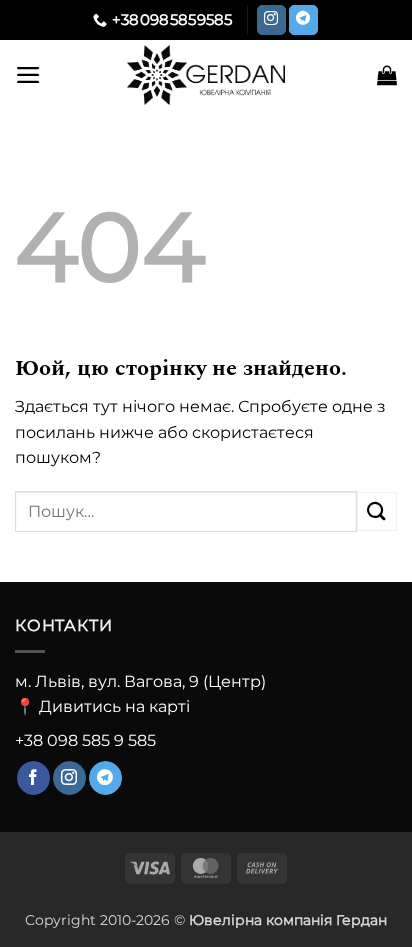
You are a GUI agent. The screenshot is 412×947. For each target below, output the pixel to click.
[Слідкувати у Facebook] (33, 778)
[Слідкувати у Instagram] (271, 20)
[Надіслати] (377, 511)
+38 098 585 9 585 (85, 740)
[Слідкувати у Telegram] (303, 20)
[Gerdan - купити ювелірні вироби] (206, 75)
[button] (28, 75)
